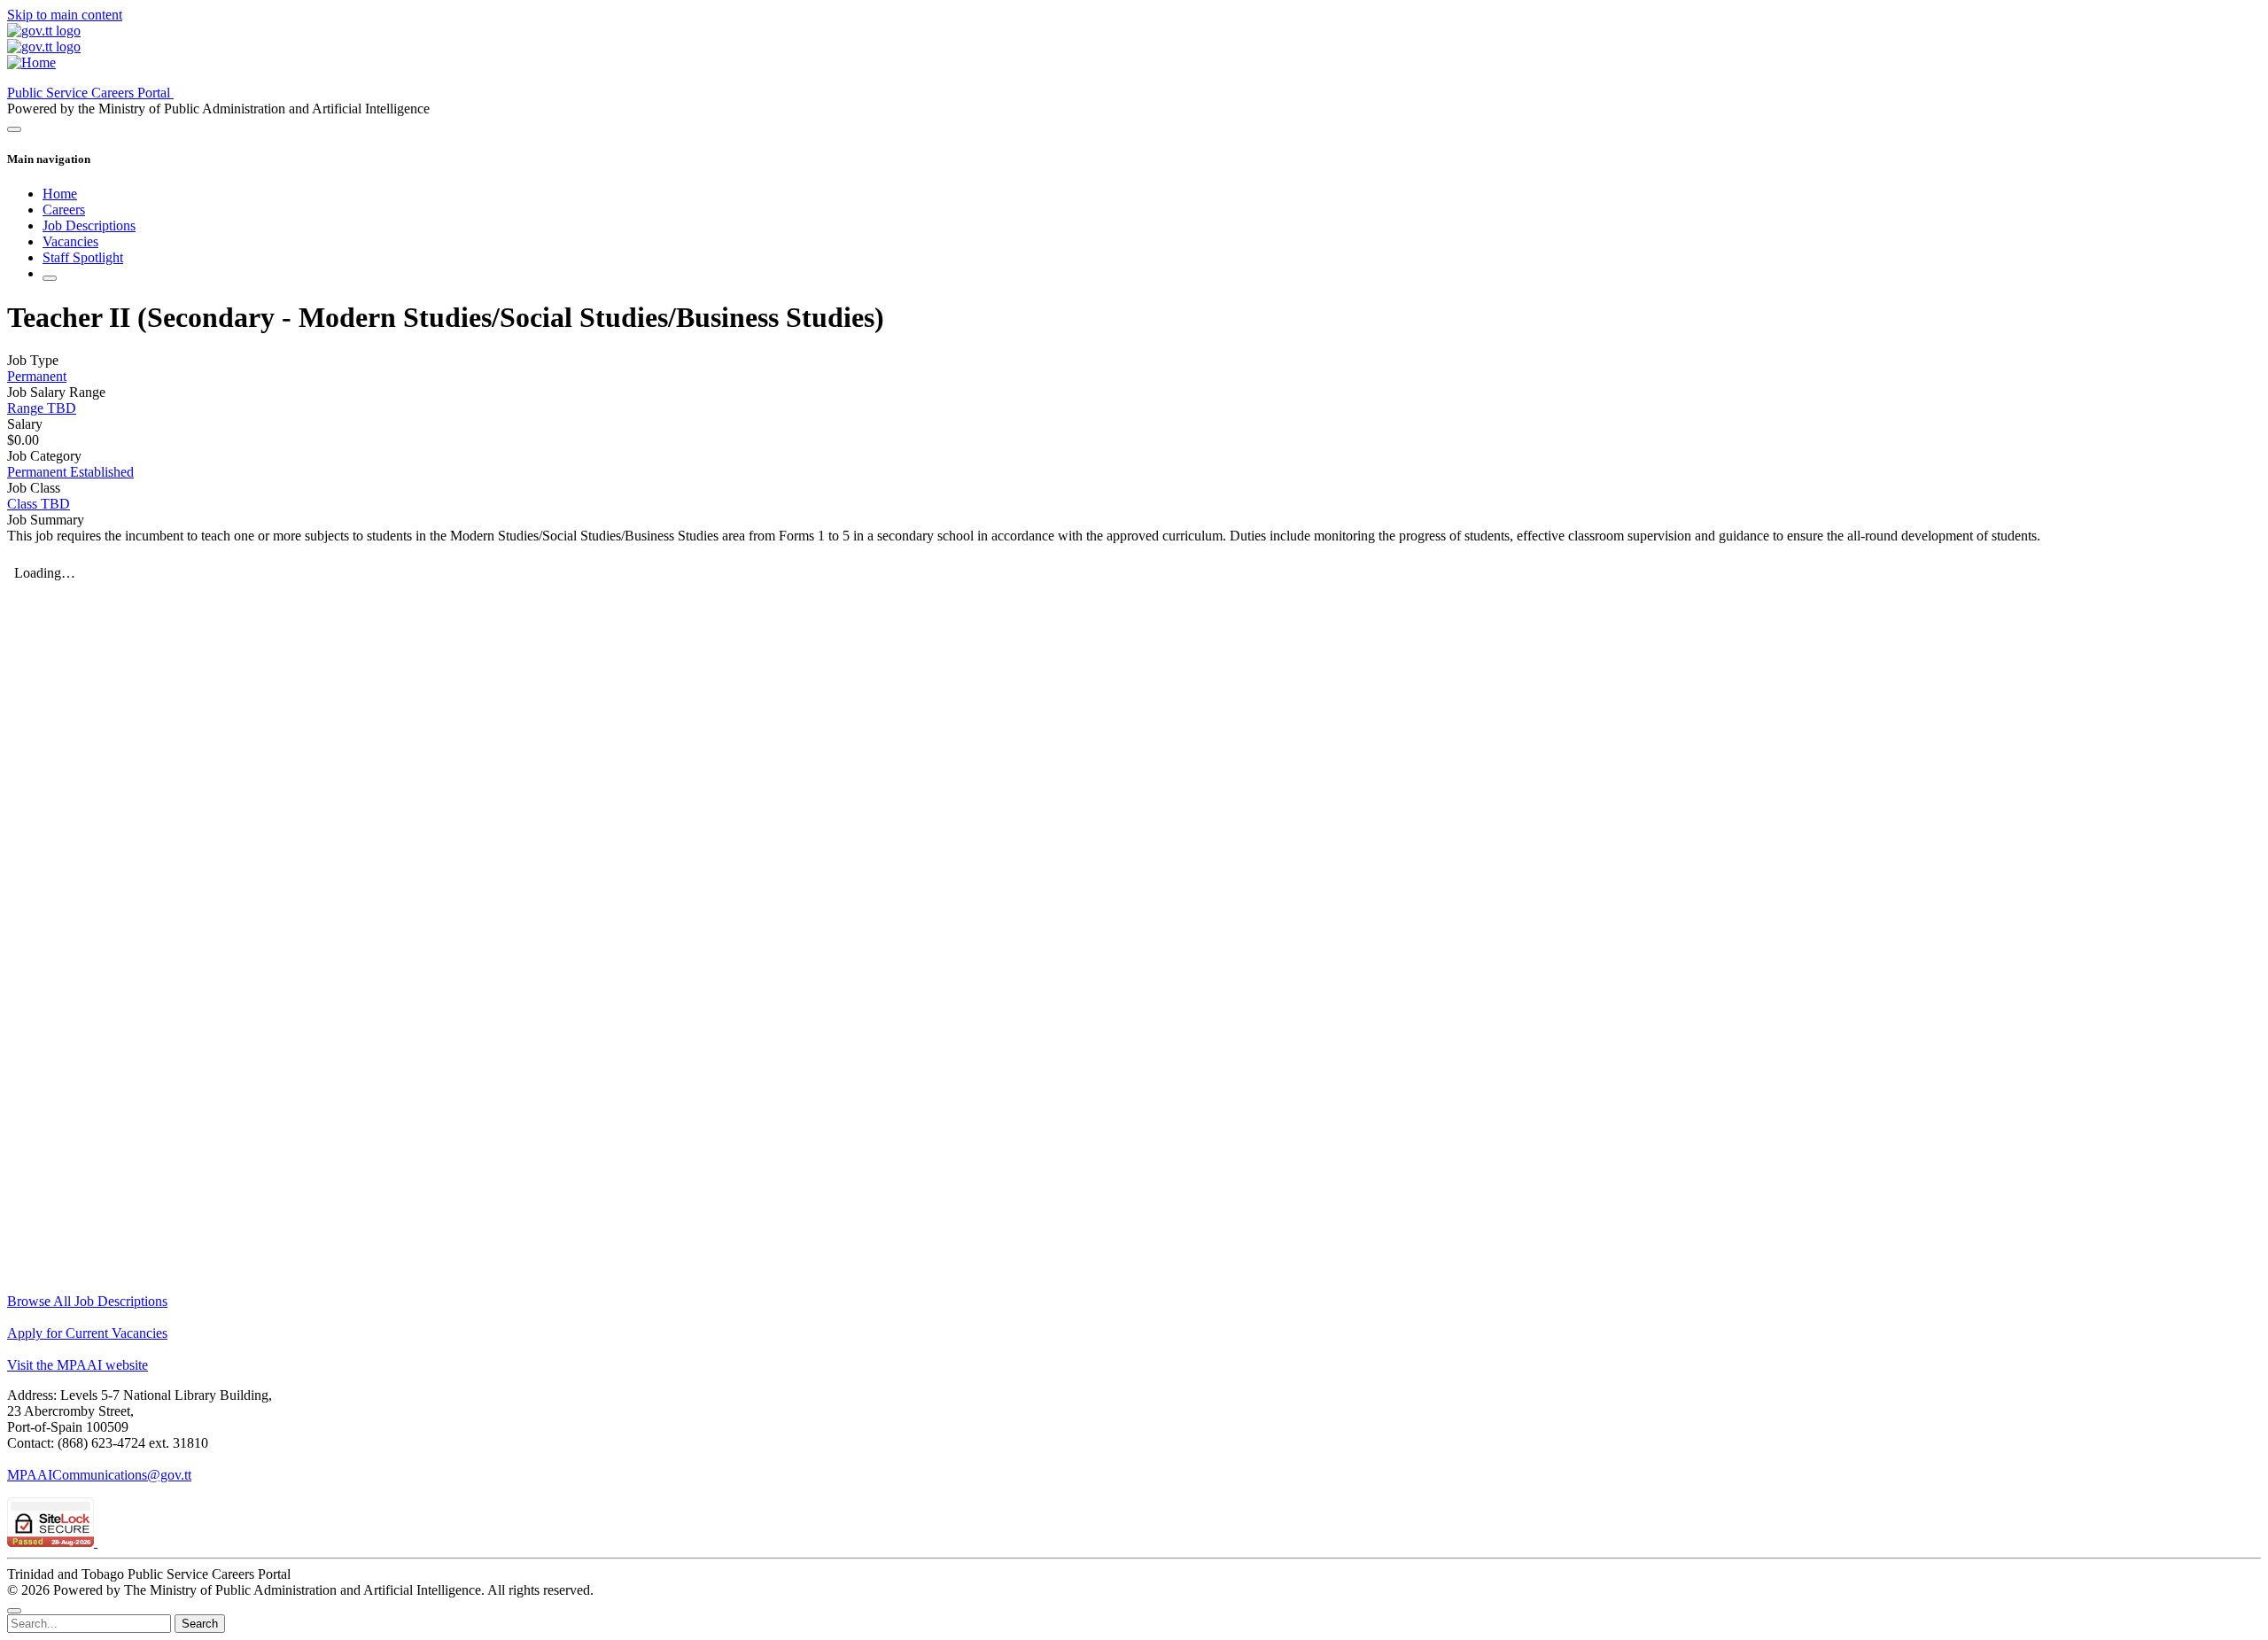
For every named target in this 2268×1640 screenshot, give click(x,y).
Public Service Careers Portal (90, 93)
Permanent (37, 376)
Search (200, 1624)
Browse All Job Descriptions (87, 1301)
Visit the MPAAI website (78, 1365)
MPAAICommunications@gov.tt (99, 1475)
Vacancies (70, 241)
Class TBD (39, 504)
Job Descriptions (89, 225)
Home (60, 194)
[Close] (14, 1611)
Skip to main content (65, 15)
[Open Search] (50, 278)
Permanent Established (70, 472)
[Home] (31, 62)
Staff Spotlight (83, 257)
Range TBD (42, 408)
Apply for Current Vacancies (87, 1333)
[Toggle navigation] (14, 129)
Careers (64, 210)
